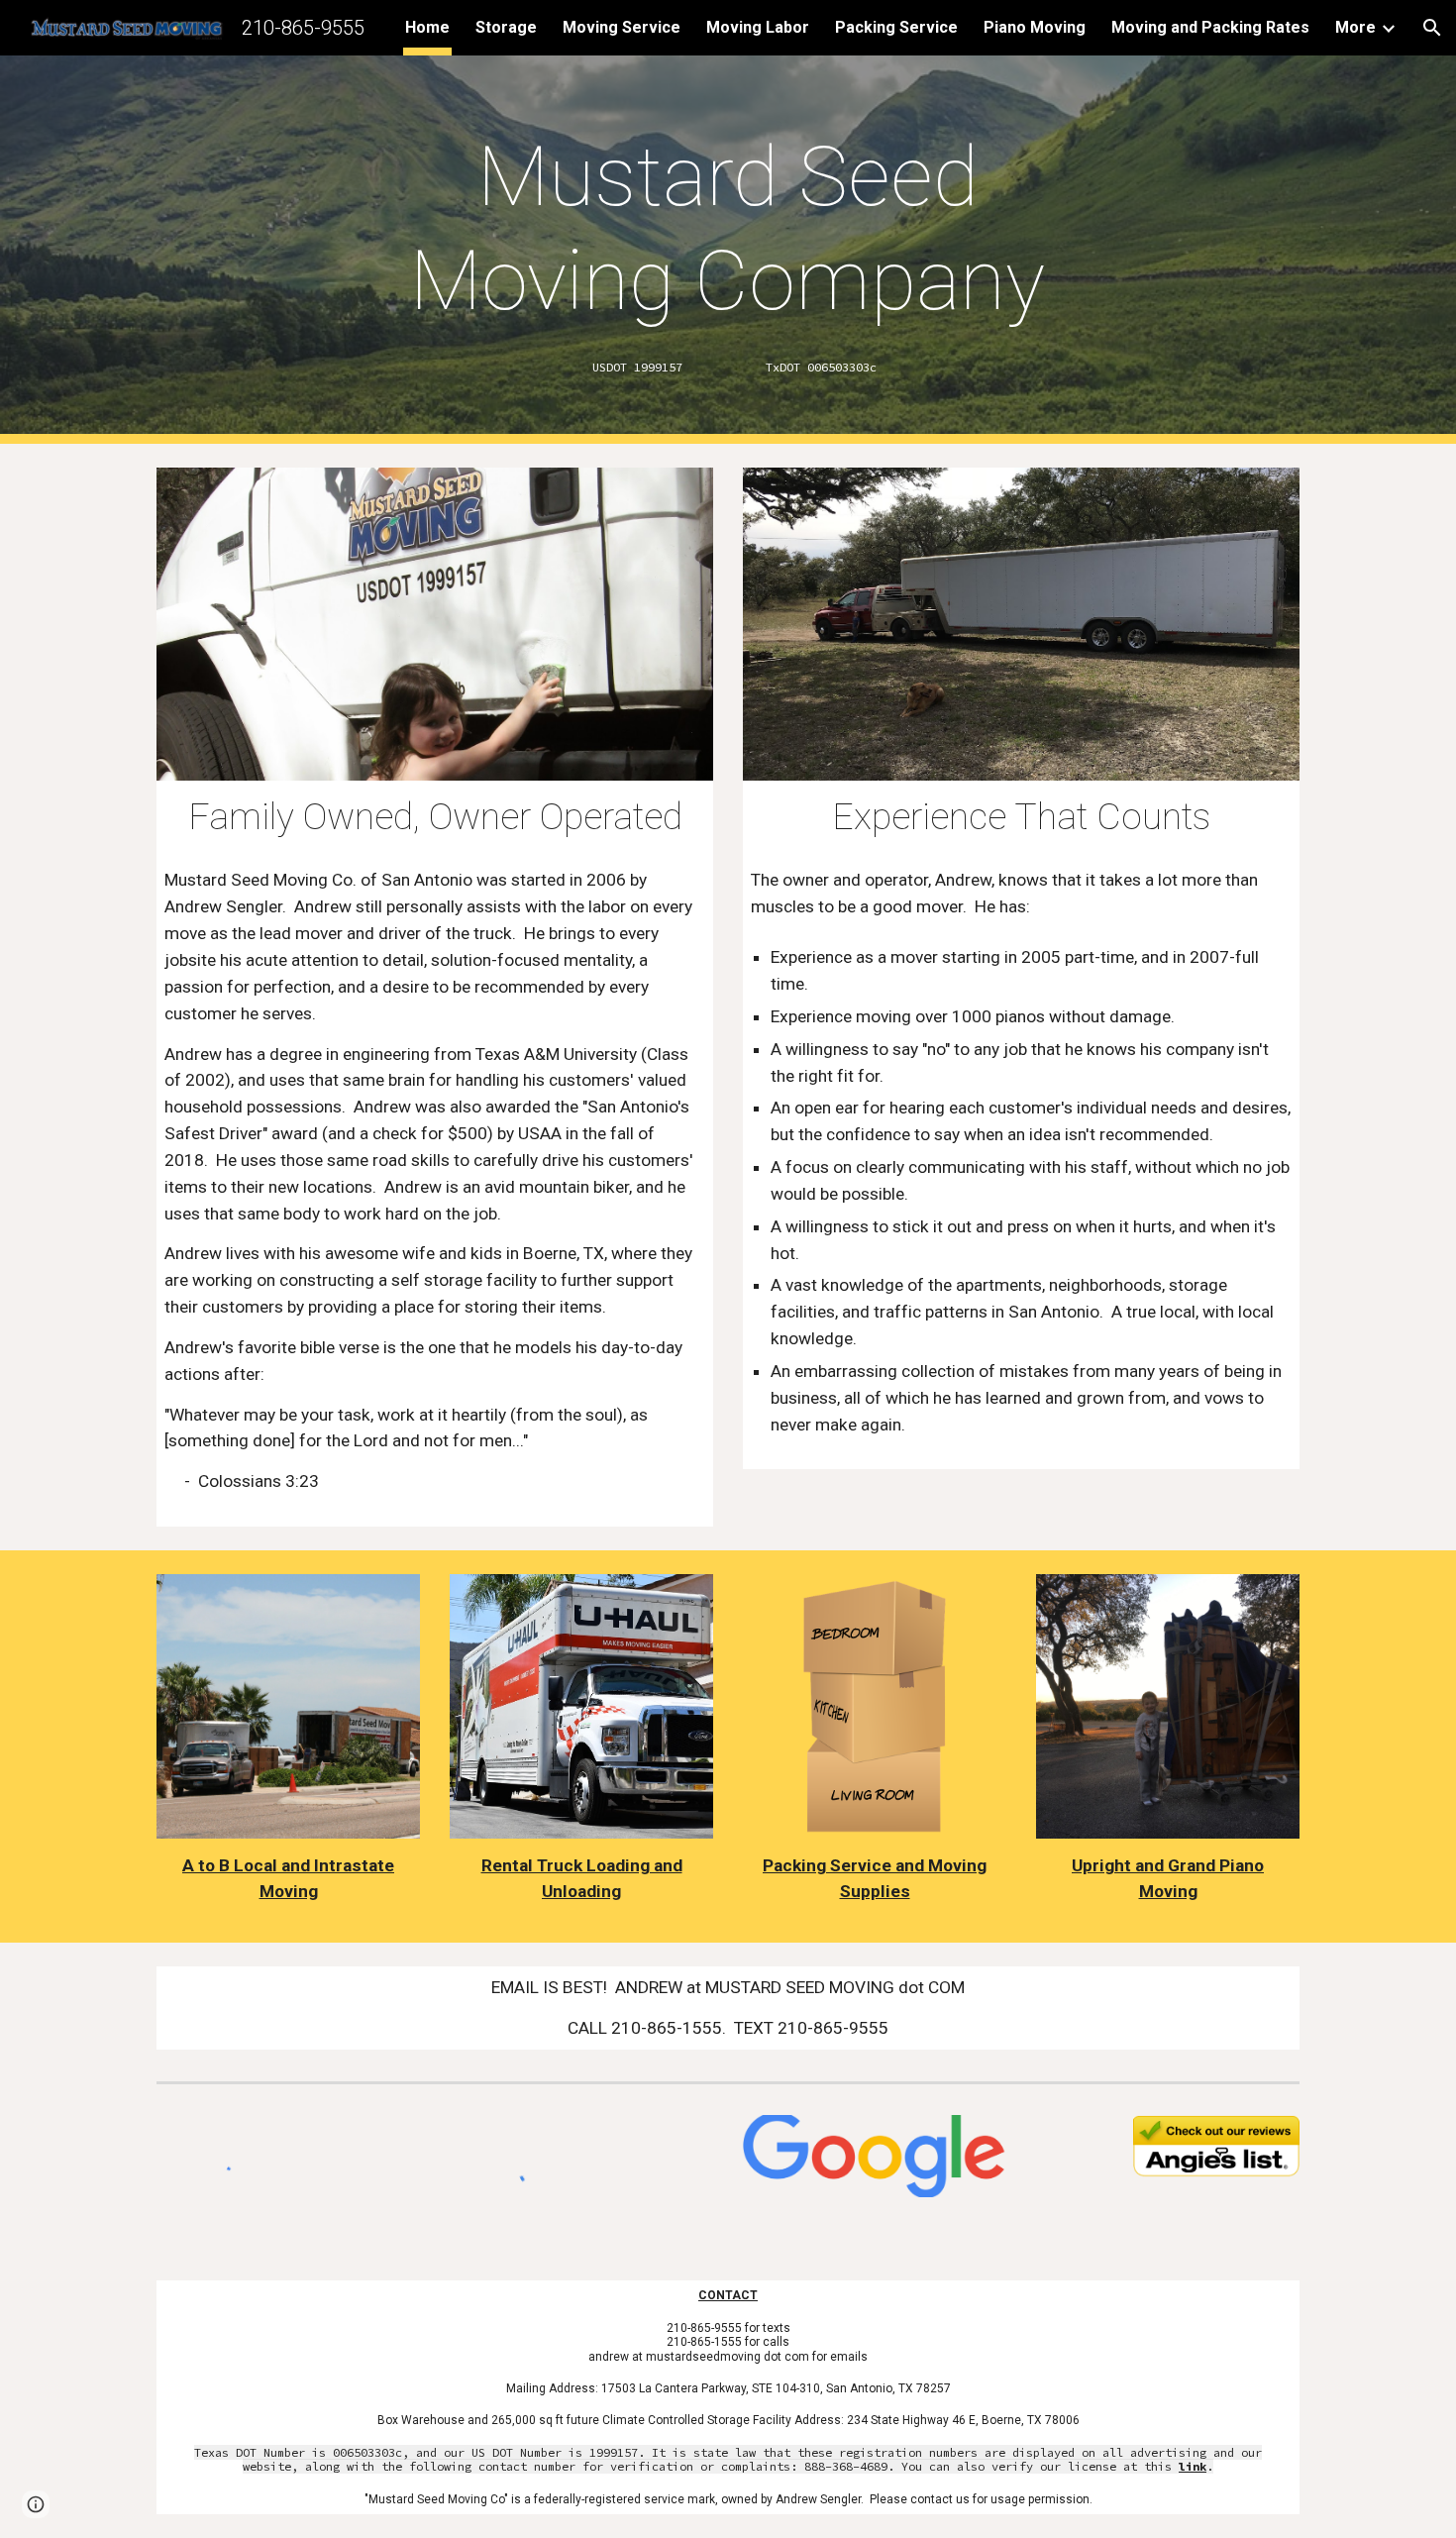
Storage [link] (506, 27)
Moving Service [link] (622, 27)
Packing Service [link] (896, 27)
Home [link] (427, 27)
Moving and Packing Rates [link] (1210, 27)
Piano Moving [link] (1035, 27)
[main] (728, 229)
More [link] (1355, 27)
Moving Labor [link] (758, 27)
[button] (1432, 28)
